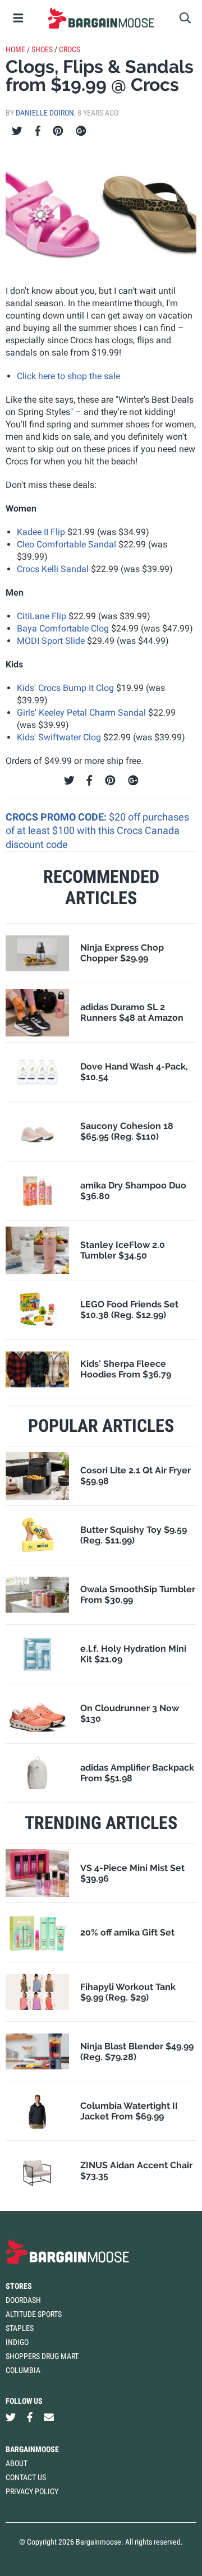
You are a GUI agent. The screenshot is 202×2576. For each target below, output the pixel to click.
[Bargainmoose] (101, 18)
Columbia (23, 2370)
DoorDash (23, 2300)
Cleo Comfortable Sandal (66, 544)
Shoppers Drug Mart (42, 2356)
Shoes (42, 49)
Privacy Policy (32, 2491)
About (17, 2463)
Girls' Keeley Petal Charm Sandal (81, 713)
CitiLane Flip (42, 616)
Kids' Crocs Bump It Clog (65, 688)
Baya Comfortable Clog (63, 628)
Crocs (70, 49)
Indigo (17, 2342)
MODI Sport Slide (51, 641)
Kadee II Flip (41, 532)
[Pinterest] (58, 131)
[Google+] (81, 131)
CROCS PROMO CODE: (57, 817)
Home (15, 49)
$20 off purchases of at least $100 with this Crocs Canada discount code (97, 831)
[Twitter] (17, 131)
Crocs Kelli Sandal (53, 569)
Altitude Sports (34, 2314)
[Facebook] (38, 131)
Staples (20, 2328)
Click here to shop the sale (68, 376)
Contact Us (26, 2477)
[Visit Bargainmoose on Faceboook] (30, 2417)
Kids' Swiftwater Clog (59, 737)
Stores (19, 2286)
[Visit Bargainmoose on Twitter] (11, 2417)
